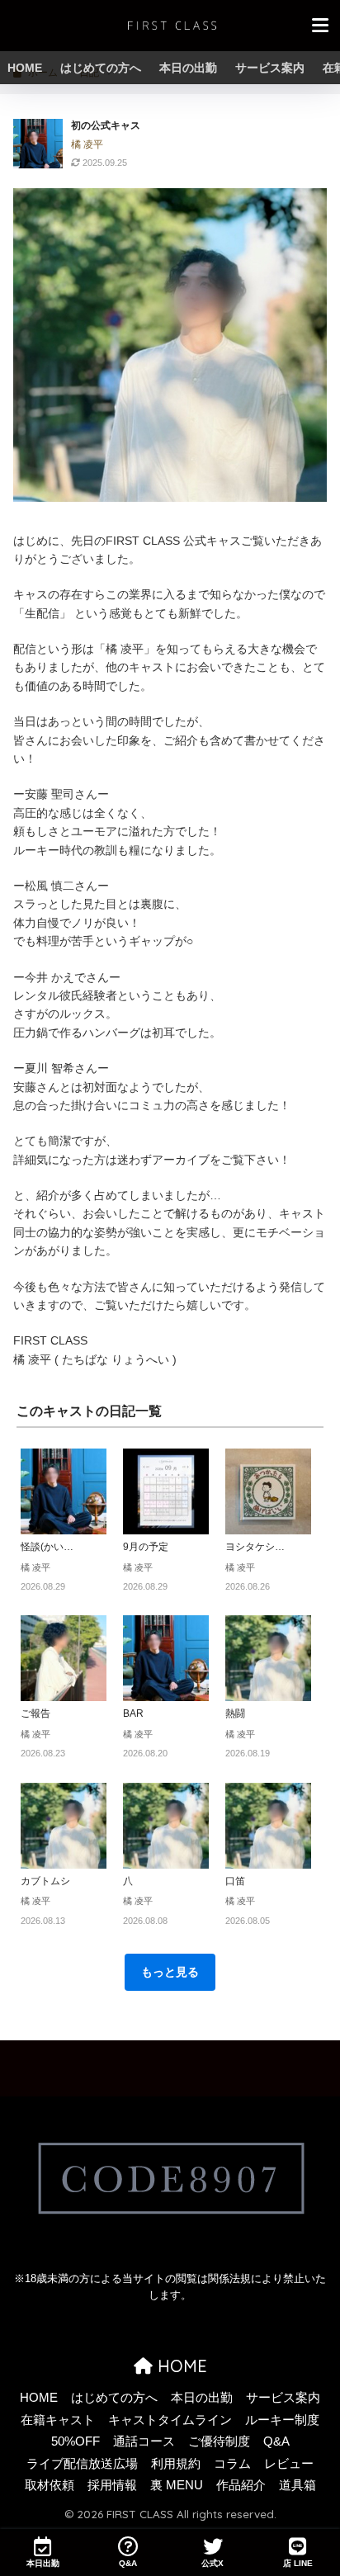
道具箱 (297, 2485)
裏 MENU (177, 2485)
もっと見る (170, 1972)
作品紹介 (241, 2485)
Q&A (276, 2441)
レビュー (289, 2464)
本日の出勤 (188, 68)
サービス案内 (270, 68)
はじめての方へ (101, 68)
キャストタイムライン (170, 2420)
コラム (232, 2464)
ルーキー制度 (282, 2420)
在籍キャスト (58, 2420)
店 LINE (298, 2563)
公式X (212, 2563)
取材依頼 (50, 2485)
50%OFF (76, 2441)
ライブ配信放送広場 (82, 2464)
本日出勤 (43, 2563)
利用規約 (176, 2464)
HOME (25, 68)
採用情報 (112, 2485)
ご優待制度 (219, 2441)
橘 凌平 (87, 144)
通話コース (144, 2441)
